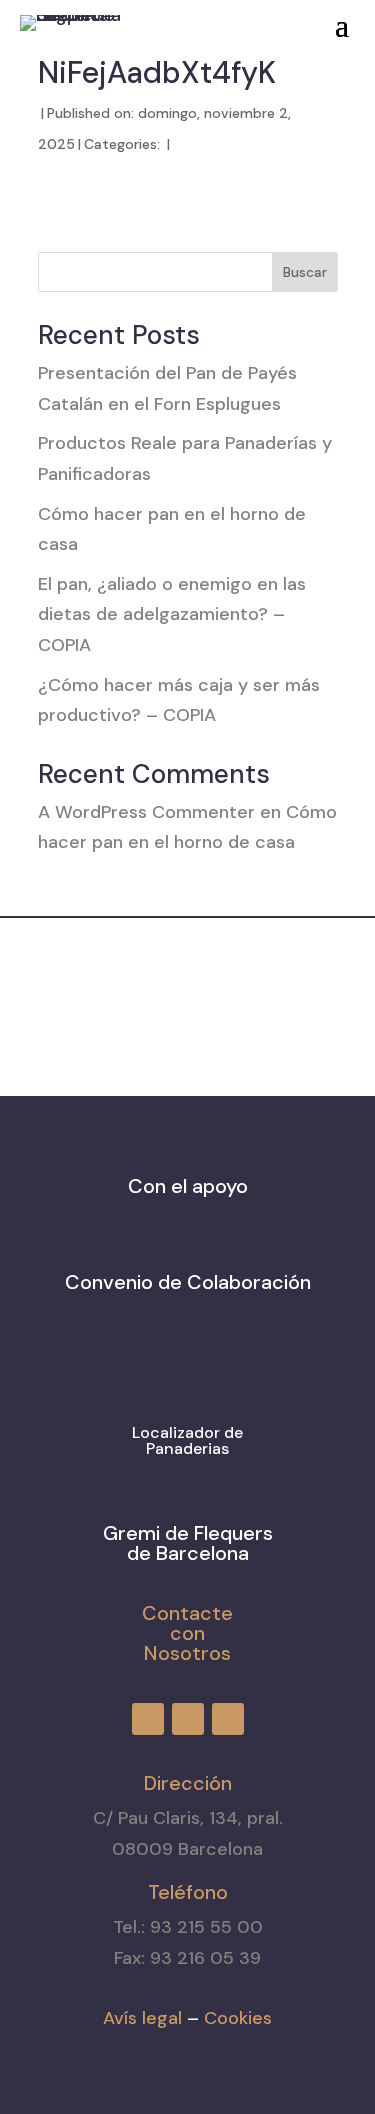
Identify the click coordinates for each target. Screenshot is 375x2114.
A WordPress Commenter (146, 812)
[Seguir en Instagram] (193, 19)
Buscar (305, 272)
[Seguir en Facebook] (157, 19)
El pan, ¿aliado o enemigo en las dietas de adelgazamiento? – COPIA (172, 614)
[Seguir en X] (229, 19)
